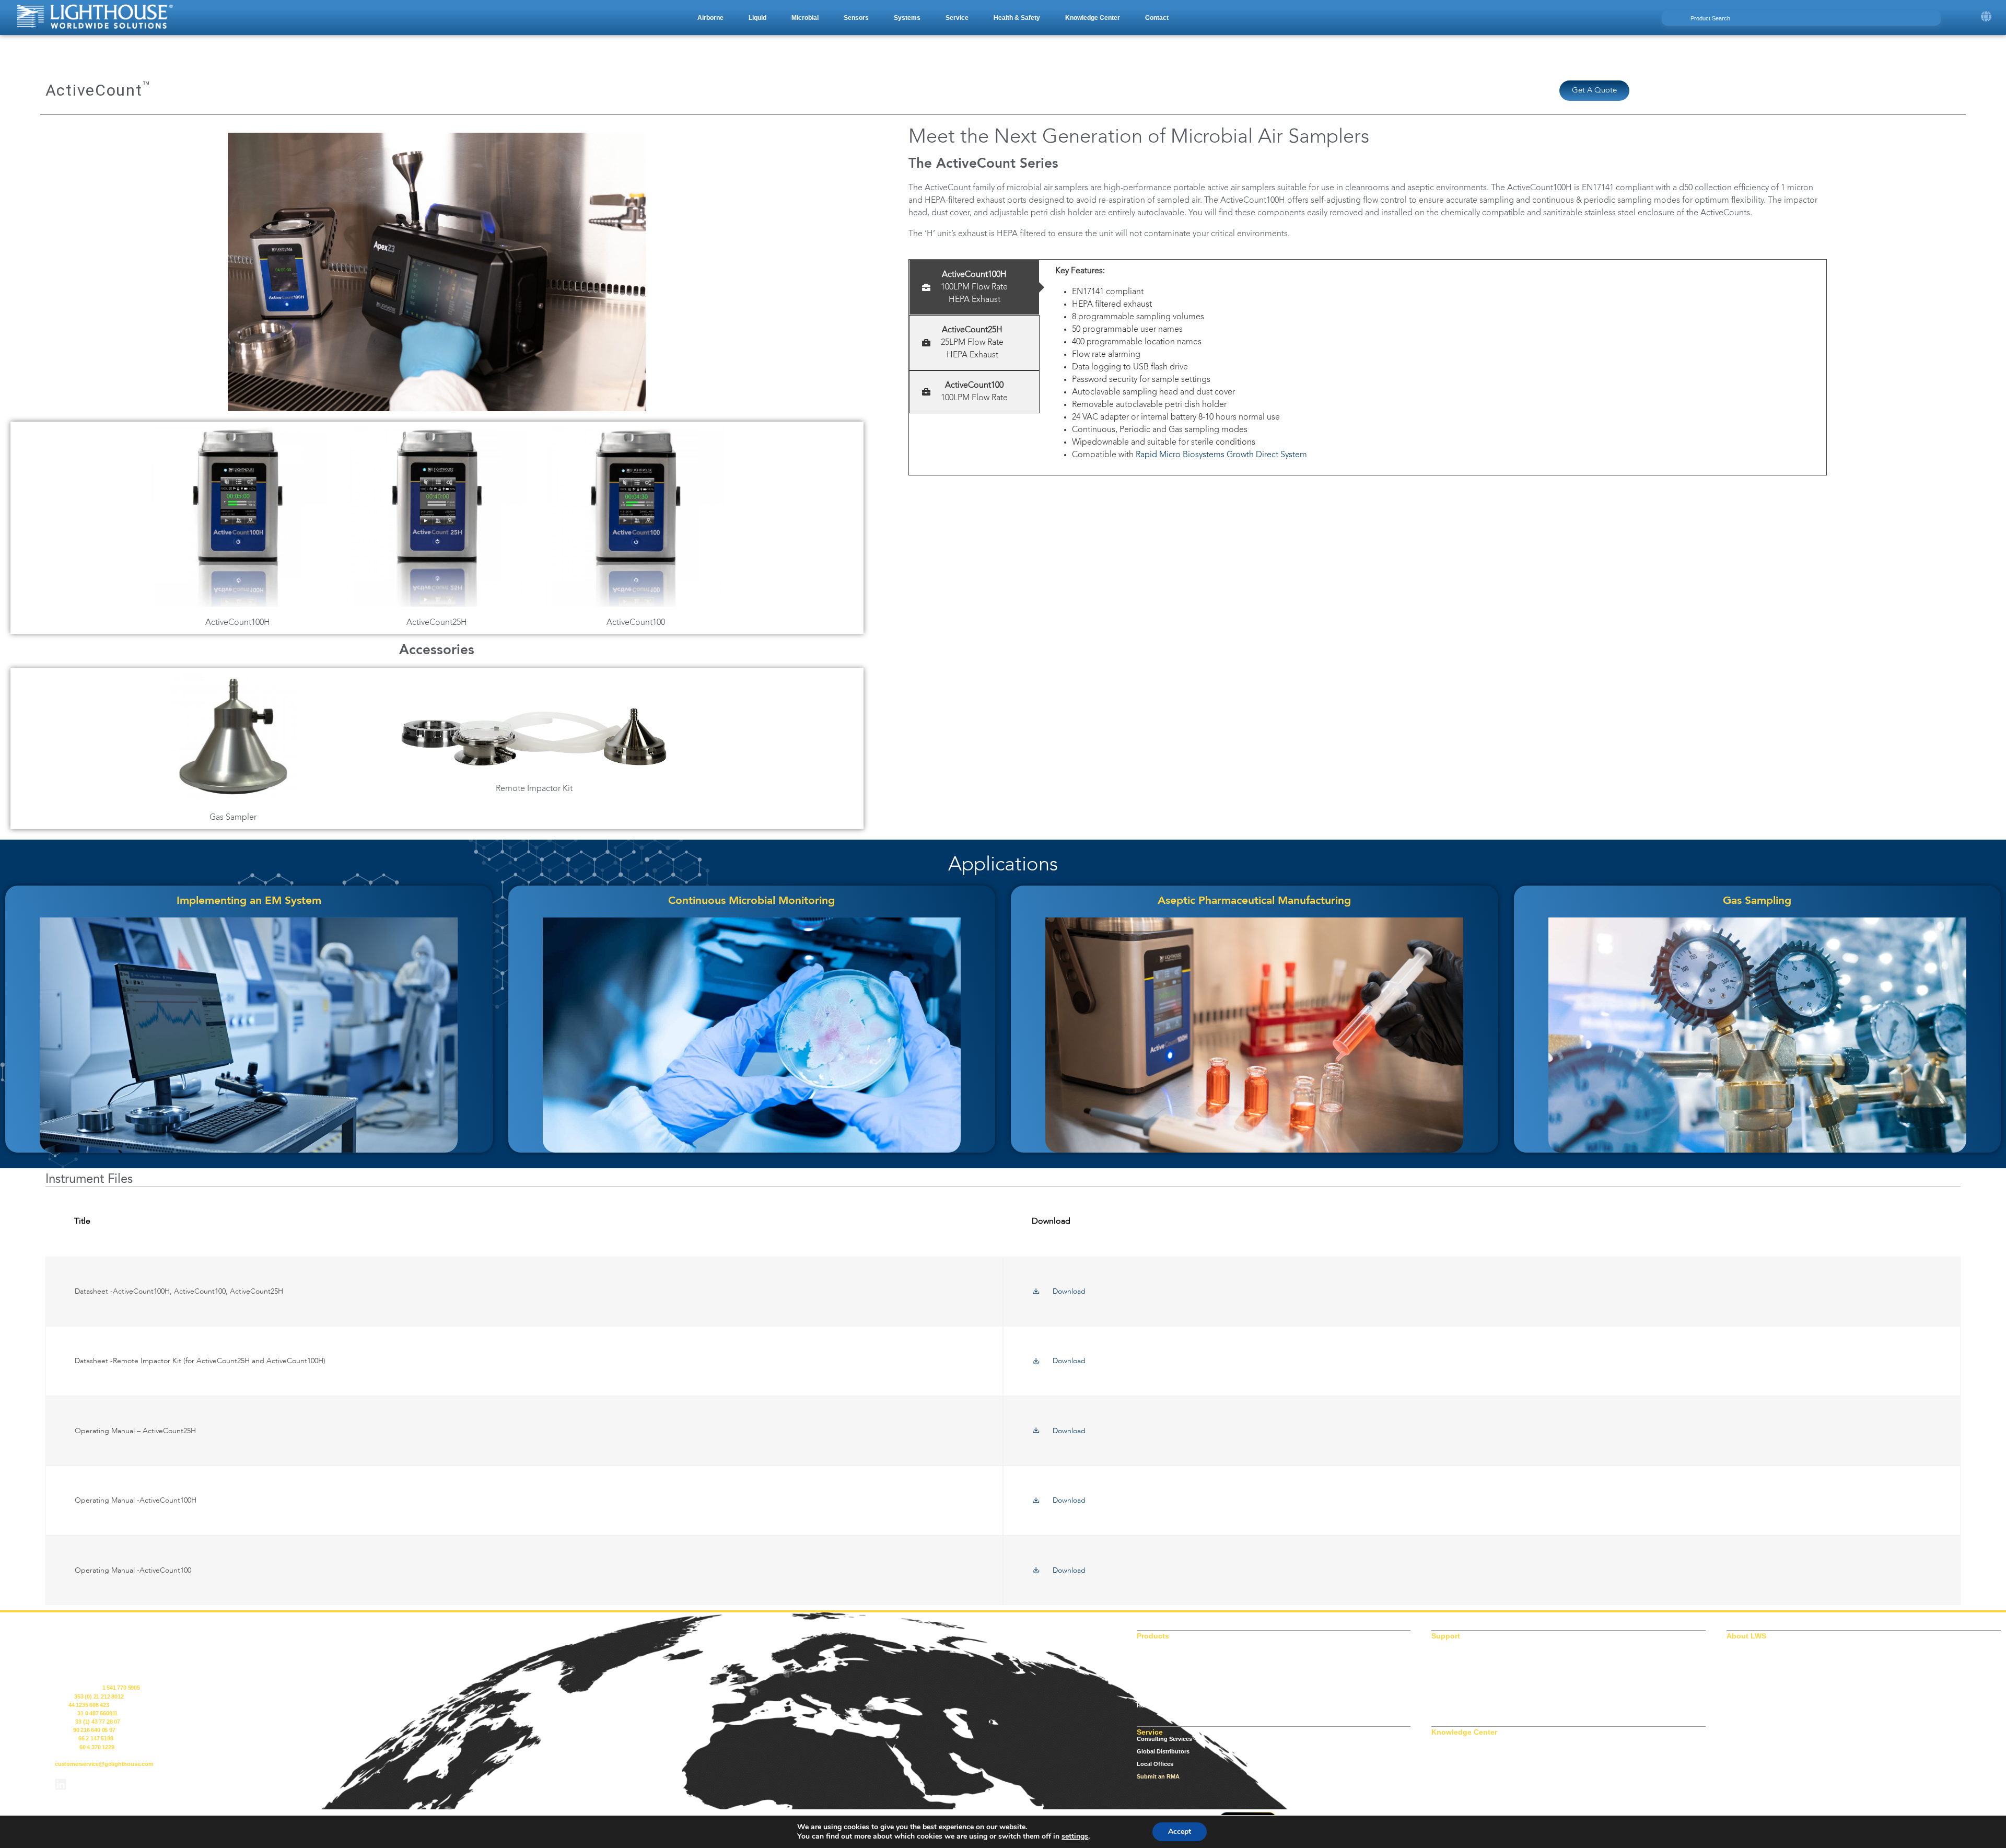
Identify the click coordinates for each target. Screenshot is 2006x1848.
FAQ (1437, 1764)
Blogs (1439, 1751)
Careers (1737, 1668)
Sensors (1148, 1680)
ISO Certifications (1456, 1643)
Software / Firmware (1459, 1693)
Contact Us (1742, 1680)
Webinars (1444, 1789)
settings (1075, 1837)
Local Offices (1155, 1764)
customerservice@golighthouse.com (104, 1764)
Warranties (1446, 1705)
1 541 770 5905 (121, 1688)
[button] (710, 18)
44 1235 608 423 (89, 1705)
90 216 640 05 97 (94, 1730)
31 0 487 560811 (97, 1713)
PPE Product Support (1461, 1680)
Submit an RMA (1158, 1776)
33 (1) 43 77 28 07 (97, 1722)
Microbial (1149, 1668)
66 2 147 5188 (96, 1738)
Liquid (1146, 1655)
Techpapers (1447, 1776)
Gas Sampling (1757, 901)
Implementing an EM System (249, 901)
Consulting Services (1164, 1739)
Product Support (1454, 1668)
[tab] (974, 287)
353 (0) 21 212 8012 (99, 1696)
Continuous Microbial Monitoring (751, 901)
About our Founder (1753, 1655)
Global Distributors (1163, 1751)
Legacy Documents (1458, 1655)
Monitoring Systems (1164, 1693)
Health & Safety (1158, 1705)
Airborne (1149, 1643)
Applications (1449, 1739)
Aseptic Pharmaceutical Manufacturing (1254, 901)
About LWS (1742, 1643)
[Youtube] (88, 1784)
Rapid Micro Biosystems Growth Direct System (1222, 455)
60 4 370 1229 (97, 1747)
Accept (1180, 1832)
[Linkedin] (61, 1784)
